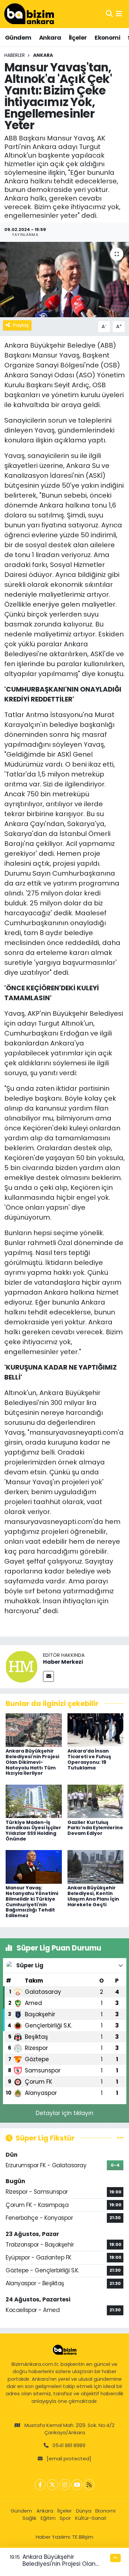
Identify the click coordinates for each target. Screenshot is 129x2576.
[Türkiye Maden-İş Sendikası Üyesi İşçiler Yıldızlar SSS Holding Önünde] (34, 1801)
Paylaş (21, 325)
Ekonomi (107, 38)
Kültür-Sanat (91, 2518)
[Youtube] (77, 2485)
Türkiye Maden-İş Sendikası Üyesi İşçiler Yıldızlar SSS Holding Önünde (33, 1831)
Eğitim (48, 2518)
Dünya (84, 2511)
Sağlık (29, 2518)
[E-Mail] (48, 1676)
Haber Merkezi (63, 1662)
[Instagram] (65, 2485)
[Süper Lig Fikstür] (120, 2138)
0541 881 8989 (69, 2445)
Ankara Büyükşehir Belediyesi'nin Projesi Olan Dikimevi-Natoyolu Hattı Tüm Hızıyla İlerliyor (32, 1762)
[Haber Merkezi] (21, 1666)
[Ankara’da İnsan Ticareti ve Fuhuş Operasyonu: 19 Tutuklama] (96, 1730)
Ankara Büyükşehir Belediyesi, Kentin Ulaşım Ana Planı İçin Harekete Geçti (93, 1896)
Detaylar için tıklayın (64, 2113)
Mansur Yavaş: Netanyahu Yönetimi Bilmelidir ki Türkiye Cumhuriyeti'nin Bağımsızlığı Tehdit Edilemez (32, 1902)
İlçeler (78, 38)
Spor (65, 2518)
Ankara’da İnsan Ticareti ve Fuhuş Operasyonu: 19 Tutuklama (89, 1759)
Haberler (15, 55)
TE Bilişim (83, 2537)
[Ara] (109, 14)
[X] (52, 2485)
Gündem (18, 38)
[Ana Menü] (119, 14)
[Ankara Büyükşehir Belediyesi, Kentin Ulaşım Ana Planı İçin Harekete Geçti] (96, 1867)
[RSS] (89, 2485)
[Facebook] (40, 2485)
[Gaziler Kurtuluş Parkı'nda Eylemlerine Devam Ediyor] (96, 1801)
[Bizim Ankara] (29, 14)
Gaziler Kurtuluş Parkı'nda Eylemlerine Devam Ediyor (95, 1828)
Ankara (50, 38)
